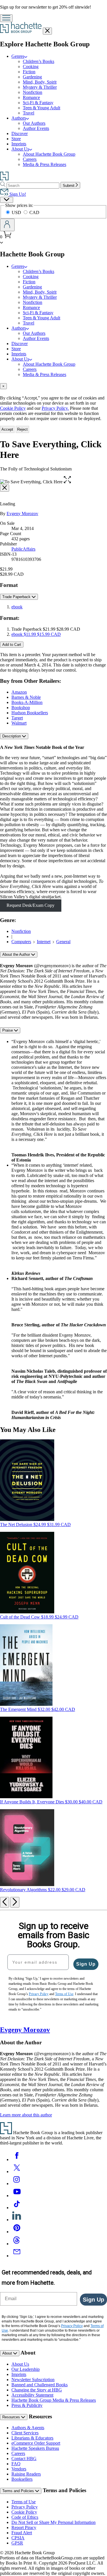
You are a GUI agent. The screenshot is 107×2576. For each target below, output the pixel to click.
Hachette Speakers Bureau (35, 2448)
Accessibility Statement (32, 2395)
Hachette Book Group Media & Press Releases (54, 2400)
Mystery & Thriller (40, 87)
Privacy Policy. (55, 408)
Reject (22, 429)
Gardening (32, 77)
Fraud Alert (22, 2533)
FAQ (16, 2464)
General (63, 942)
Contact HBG (24, 2459)
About (8, 2353)
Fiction (29, 72)
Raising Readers (26, 2474)
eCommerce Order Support (36, 2443)
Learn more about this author (26, 2115)
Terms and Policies (19, 2491)
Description (12, 736)
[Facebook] (17, 2159)
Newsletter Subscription (33, 2380)
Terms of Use (24, 2502)
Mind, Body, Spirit (40, 82)
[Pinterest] (17, 2232)
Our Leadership (26, 2369)
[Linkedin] (17, 2220)
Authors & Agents (28, 2428)
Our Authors (34, 123)
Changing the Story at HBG (37, 2390)
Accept (7, 429)
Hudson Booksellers (30, 713)
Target (17, 718)
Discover (20, 133)
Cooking (31, 67)
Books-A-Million (27, 702)
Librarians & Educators (32, 2438)
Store (16, 139)
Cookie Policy (13, 408)
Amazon (19, 692)
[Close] (5, 488)
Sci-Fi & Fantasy (38, 103)
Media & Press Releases (45, 164)
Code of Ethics (25, 2517)
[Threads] (17, 2244)
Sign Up (86, 1964)
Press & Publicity (27, 2405)
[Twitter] (17, 2172)
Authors (19, 118)
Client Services (25, 2433)
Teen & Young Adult (42, 108)
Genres (18, 56)
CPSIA (18, 2538)
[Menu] (6, 18)
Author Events (36, 128)
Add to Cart (12, 645)
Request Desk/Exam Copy (31, 905)
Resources (12, 2417)
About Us (20, 149)
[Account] (7, 225)
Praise (8, 1030)
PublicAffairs (23, 549)
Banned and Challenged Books (40, 2385)
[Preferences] (7, 200)
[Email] (17, 2256)
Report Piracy (24, 2527)
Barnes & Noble (26, 697)
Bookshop (21, 708)
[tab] (53, 386)
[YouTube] (17, 2196)
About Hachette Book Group (49, 154)
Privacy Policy (25, 2507)
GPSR (17, 2543)
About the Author (17, 954)
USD (17, 212)
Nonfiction (33, 92)
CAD (34, 212)
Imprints (19, 144)
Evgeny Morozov (22, 514)
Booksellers (22, 2479)
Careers (30, 159)
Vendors (19, 2469)
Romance (31, 97)
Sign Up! (17, 194)
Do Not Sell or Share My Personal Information (53, 2522)
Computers (21, 942)
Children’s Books (39, 61)
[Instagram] (17, 2184)
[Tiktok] (17, 2208)
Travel (29, 113)
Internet (44, 942)
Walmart (19, 723)
